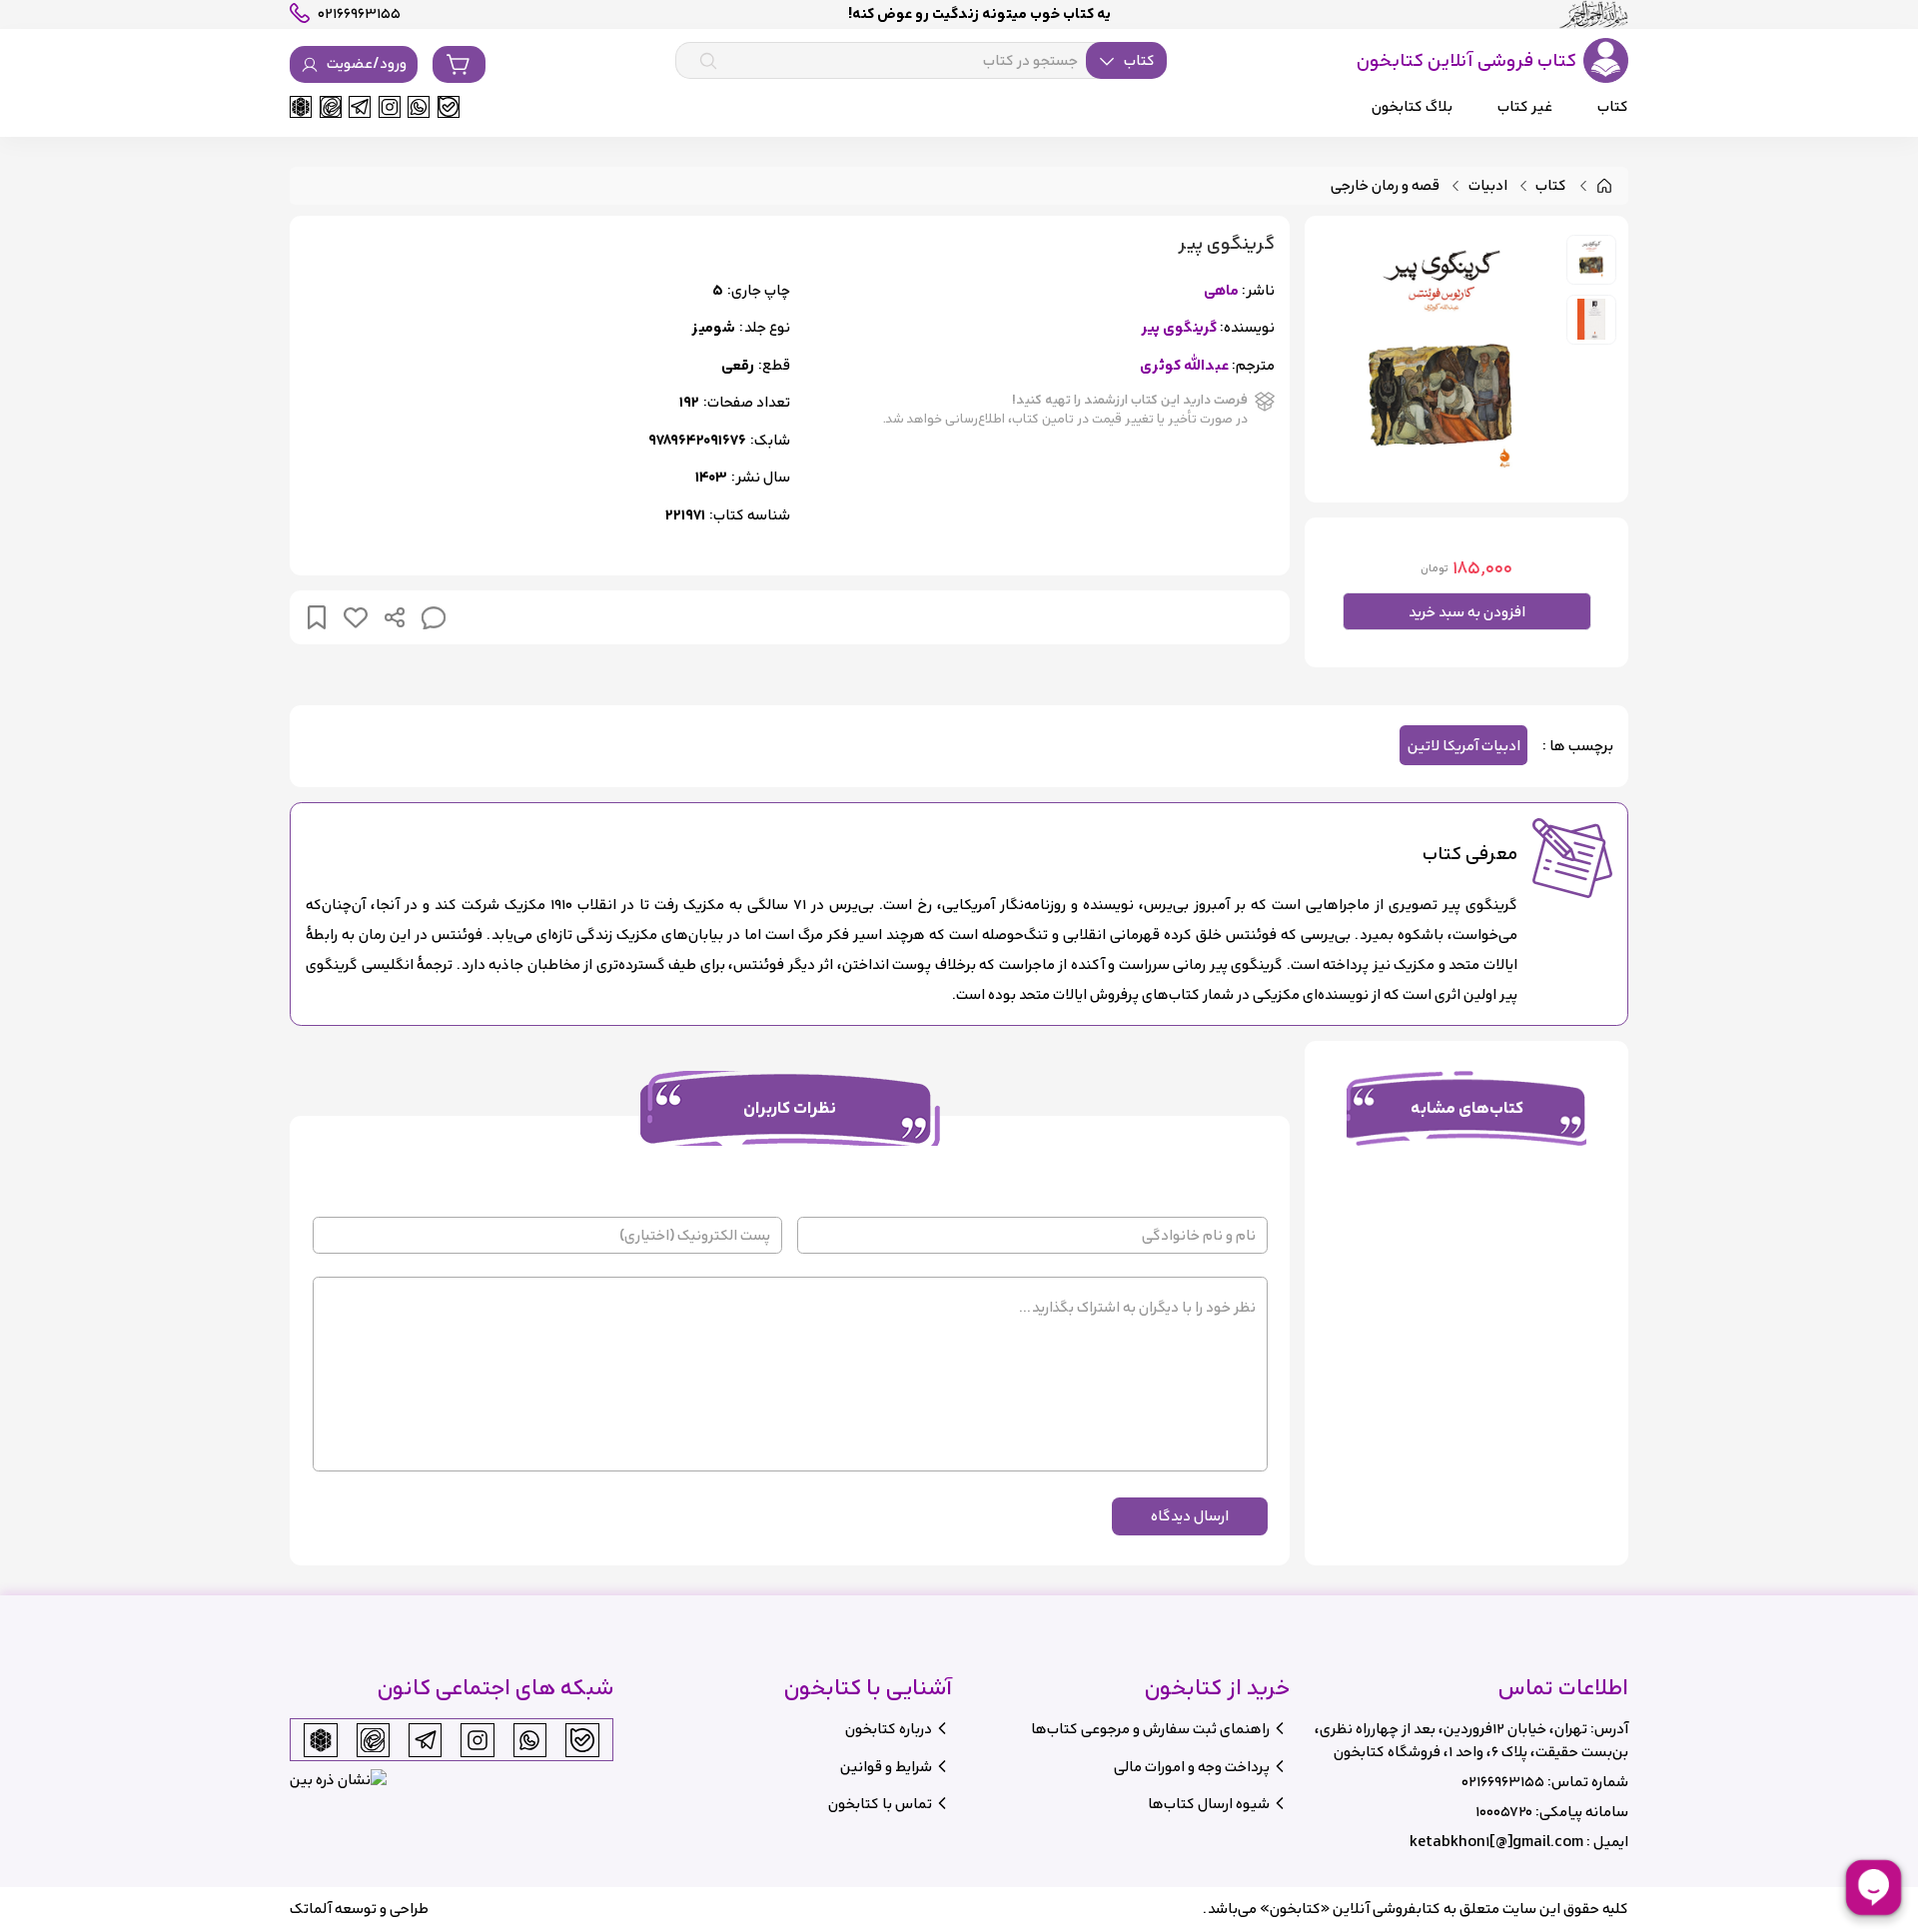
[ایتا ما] (331, 107)
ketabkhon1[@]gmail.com (1496, 1842)
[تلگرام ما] (360, 107)
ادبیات (1488, 186)
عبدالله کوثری (1184, 366)
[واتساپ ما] (419, 107)
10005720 (1504, 1812)
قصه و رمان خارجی (1385, 186)
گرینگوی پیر (1179, 328)
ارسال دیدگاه (1190, 1516)
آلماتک (311, 1909)
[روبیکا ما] (301, 107)
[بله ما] (449, 107)
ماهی (1221, 291)
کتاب (1551, 186)
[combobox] (921, 61)
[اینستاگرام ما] (390, 107)
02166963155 (1503, 1782)
